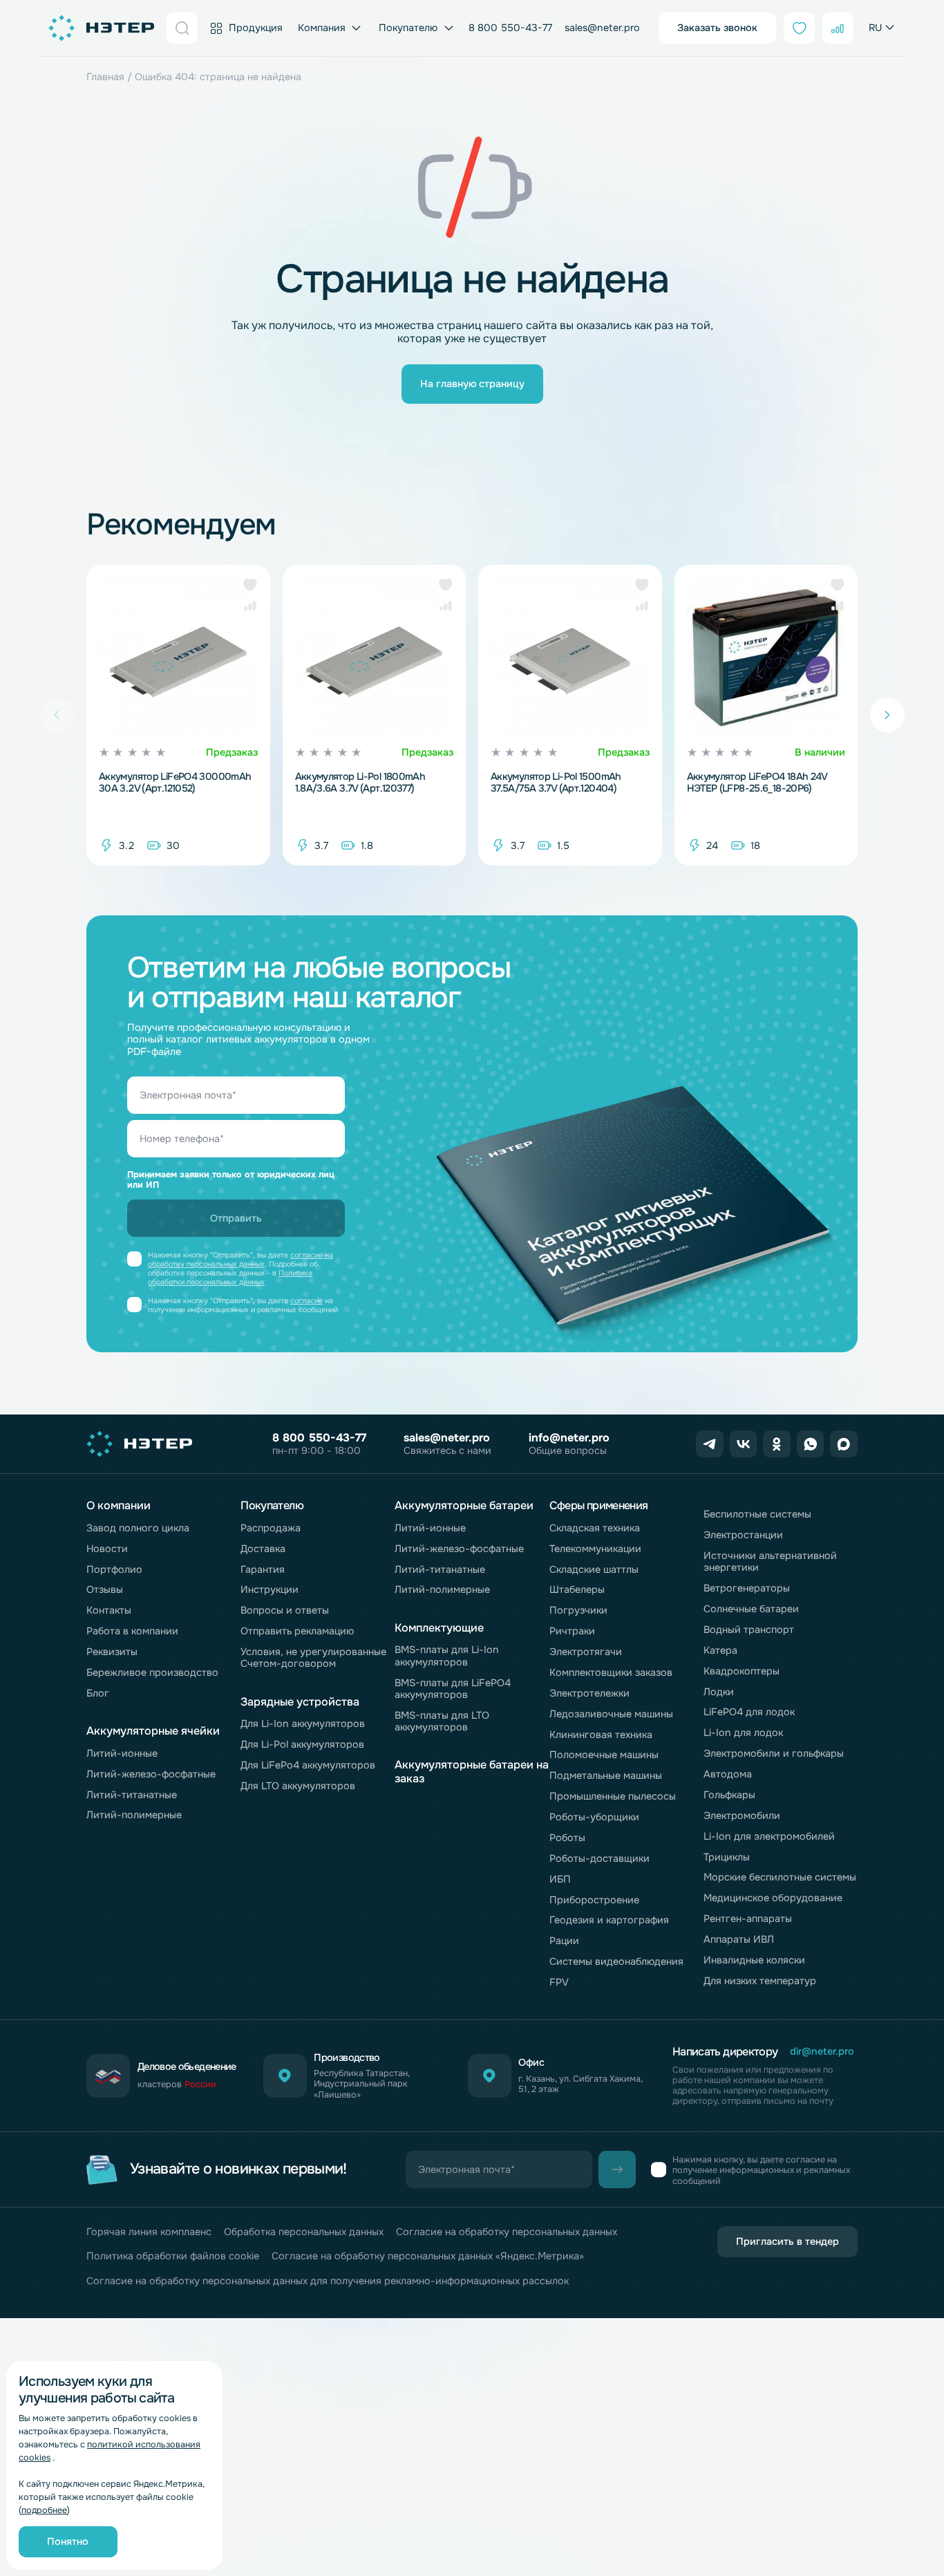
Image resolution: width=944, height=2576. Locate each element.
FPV (559, 1982)
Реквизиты (112, 1652)
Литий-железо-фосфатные (151, 1774)
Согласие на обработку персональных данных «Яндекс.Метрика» (428, 2256)
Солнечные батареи (751, 1609)
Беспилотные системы (757, 1514)
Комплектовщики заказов (611, 1672)
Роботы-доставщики (600, 1858)
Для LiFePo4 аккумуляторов (308, 1765)
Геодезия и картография (609, 1920)
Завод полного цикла (138, 1528)
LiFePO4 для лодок (749, 1712)
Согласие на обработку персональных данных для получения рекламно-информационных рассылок (328, 2281)
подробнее (44, 2510)
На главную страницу (472, 384)
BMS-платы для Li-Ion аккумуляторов (447, 1655)
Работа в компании (132, 1631)
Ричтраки (572, 1631)
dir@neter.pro (822, 2052)
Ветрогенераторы (747, 1588)
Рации (564, 1941)
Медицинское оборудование (773, 1898)
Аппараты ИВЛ (739, 1939)
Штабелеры (577, 1589)
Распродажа (271, 1528)
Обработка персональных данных (304, 2232)
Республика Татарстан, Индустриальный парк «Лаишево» (362, 2084)
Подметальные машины (606, 1775)
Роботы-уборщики (594, 1817)
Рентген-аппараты (748, 1919)
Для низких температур (760, 1981)
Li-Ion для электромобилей (769, 1836)
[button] (250, 585)
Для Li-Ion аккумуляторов (303, 1724)
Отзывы (105, 1589)
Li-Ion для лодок (743, 1733)
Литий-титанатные (132, 1795)
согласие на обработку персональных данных (240, 1260)
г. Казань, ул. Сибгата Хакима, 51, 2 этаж (580, 2084)
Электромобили (742, 1816)
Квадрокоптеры (742, 1671)
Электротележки (589, 1693)
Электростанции (743, 1535)
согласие (306, 1301)
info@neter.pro (569, 1438)
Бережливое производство (152, 1672)
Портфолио (114, 1569)
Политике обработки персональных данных (230, 1278)
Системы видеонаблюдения (616, 1961)
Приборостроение (594, 1900)
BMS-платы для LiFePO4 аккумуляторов (453, 1689)
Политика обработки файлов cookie (173, 2256)
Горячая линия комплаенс (149, 2232)
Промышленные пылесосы (613, 1796)
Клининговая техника (601, 1735)
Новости (107, 1549)
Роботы (567, 1838)
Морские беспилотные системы (780, 1877)
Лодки (719, 1692)
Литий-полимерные (134, 1815)
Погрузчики (578, 1610)
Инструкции (270, 1589)
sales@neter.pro (602, 28)
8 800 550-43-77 (510, 28)
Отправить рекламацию (297, 1631)
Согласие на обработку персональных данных (507, 2232)
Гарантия (263, 1569)
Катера (720, 1650)
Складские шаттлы (594, 1569)
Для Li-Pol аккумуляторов (302, 1744)
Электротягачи (586, 1652)
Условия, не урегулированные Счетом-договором (313, 1658)
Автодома (728, 1774)
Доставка (263, 1549)
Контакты (109, 1610)
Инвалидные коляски (754, 1960)
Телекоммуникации (595, 1549)
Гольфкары (729, 1795)
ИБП (560, 1879)
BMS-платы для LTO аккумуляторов (442, 1721)
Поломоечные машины (604, 1755)
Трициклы (727, 1857)
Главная (105, 77)
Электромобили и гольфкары (774, 1753)
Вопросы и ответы (285, 1610)
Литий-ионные (122, 1753)
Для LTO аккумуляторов (298, 1786)
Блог (98, 1693)
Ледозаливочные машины (611, 1714)
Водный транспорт (749, 1630)
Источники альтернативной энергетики (770, 1561)
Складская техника (595, 1528)
